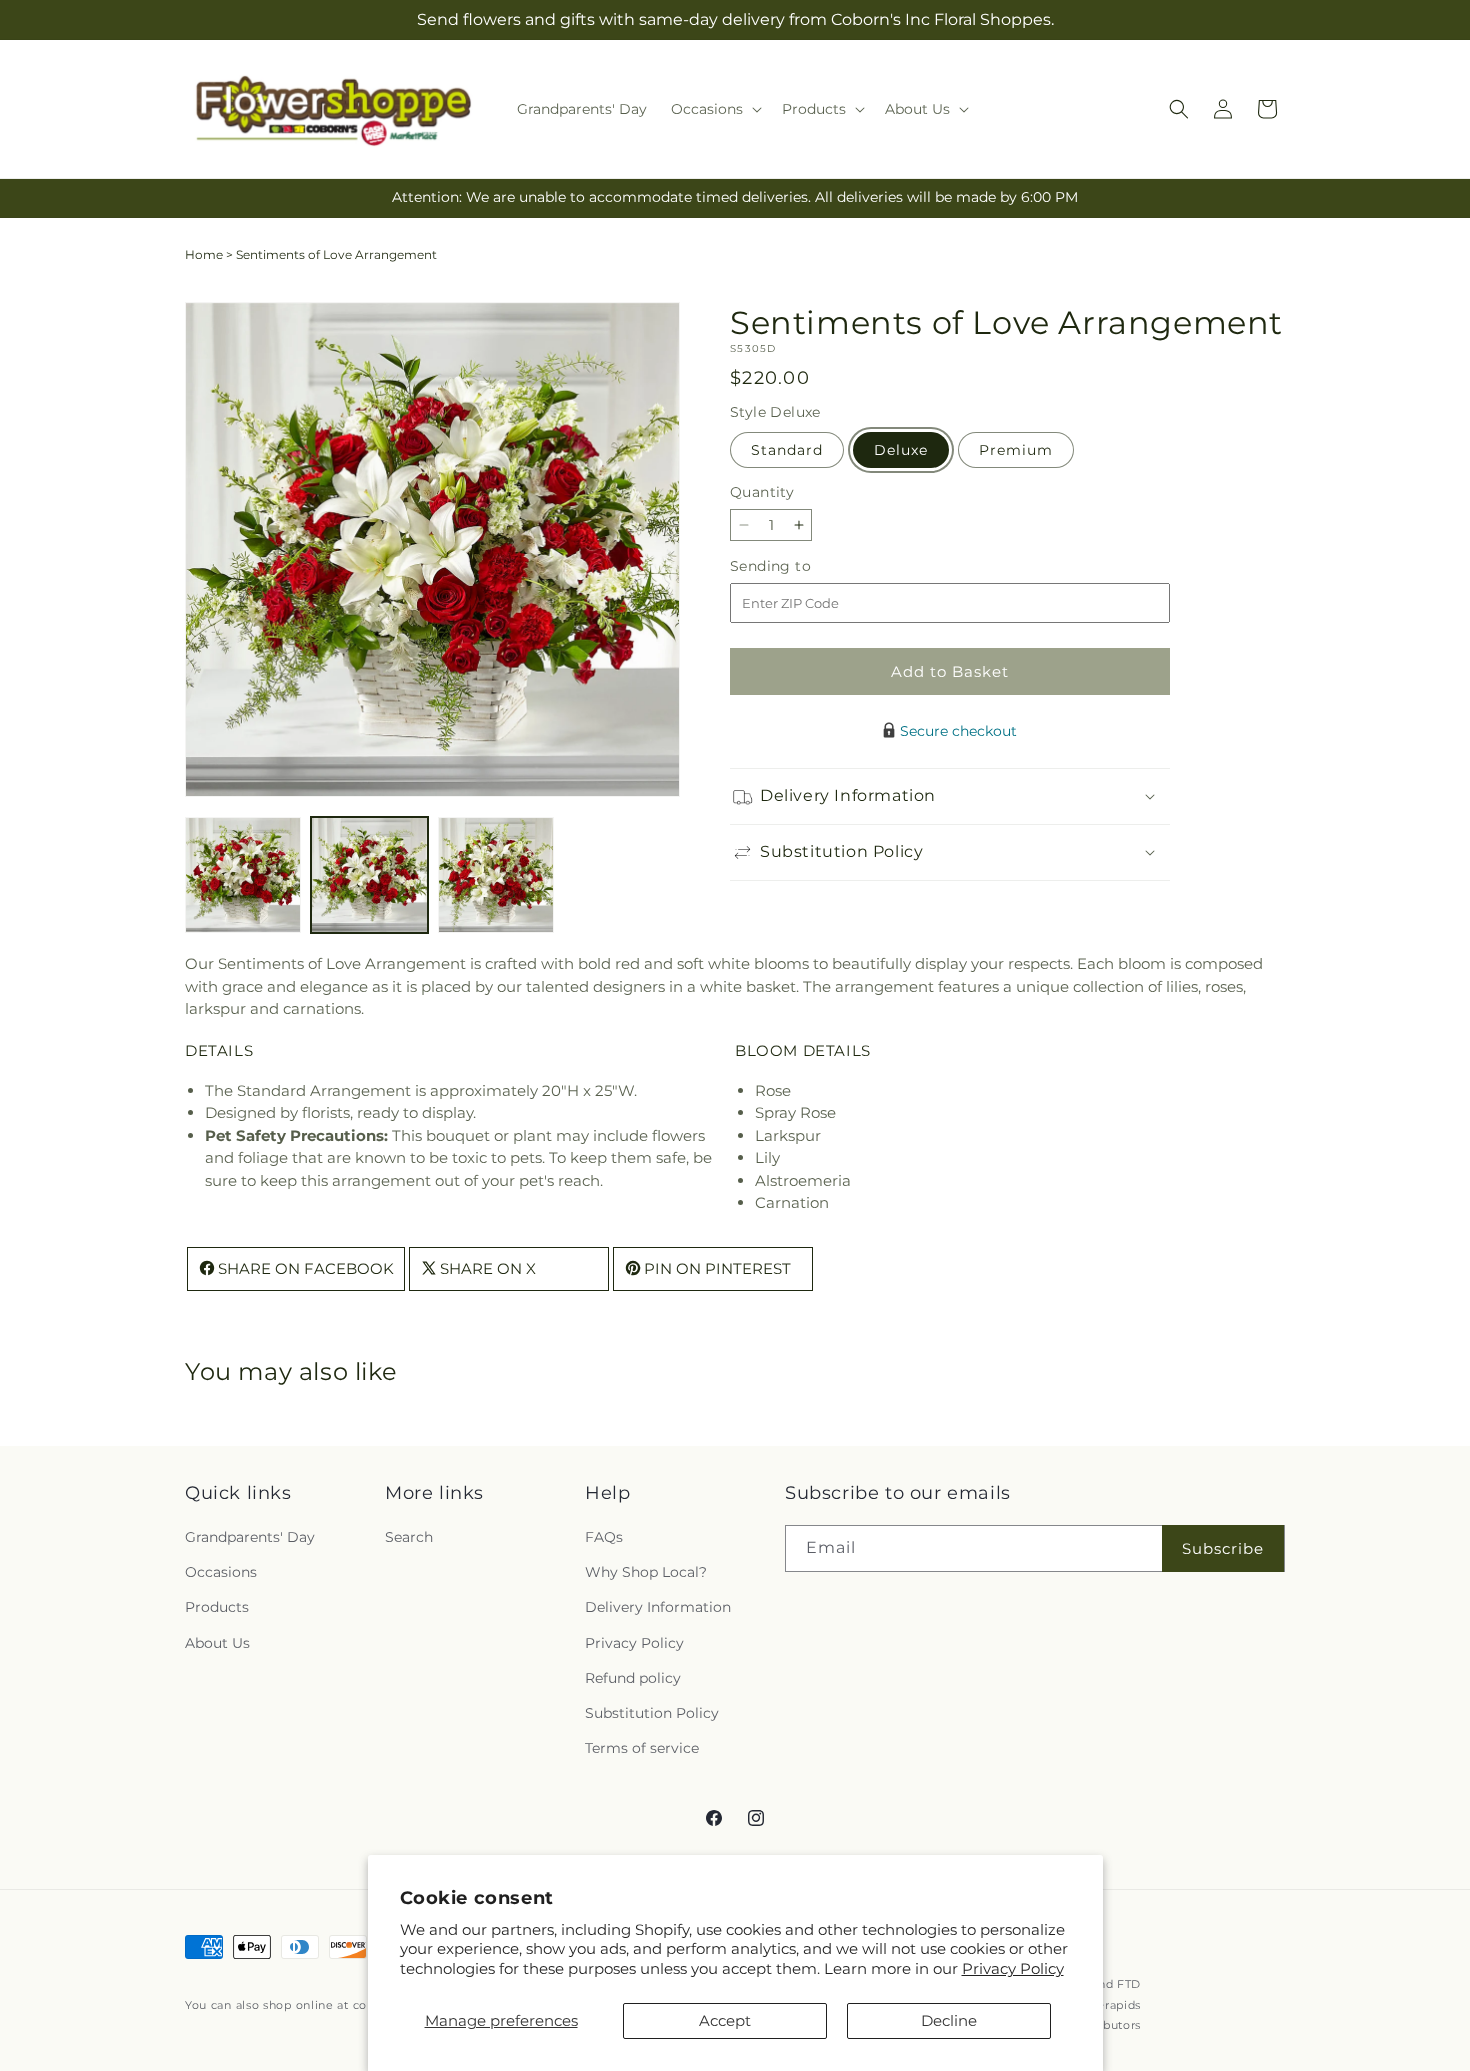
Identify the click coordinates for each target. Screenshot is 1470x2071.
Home (204, 254)
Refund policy (633, 1678)
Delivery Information (658, 1608)
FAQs (604, 1538)
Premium (1016, 450)
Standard (787, 450)
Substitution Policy (652, 1713)
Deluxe (901, 450)
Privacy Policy (1013, 1968)
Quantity (762, 492)
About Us (217, 1643)
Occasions (221, 1573)
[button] (714, 109)
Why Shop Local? (646, 1573)
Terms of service (642, 1749)
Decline (949, 2020)
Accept (725, 2020)
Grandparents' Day (250, 1538)
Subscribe (1223, 1548)
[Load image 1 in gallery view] (243, 875)
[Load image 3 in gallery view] (496, 875)
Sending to (800, 566)
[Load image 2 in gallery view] (369, 875)
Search (409, 1538)
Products (217, 1608)
